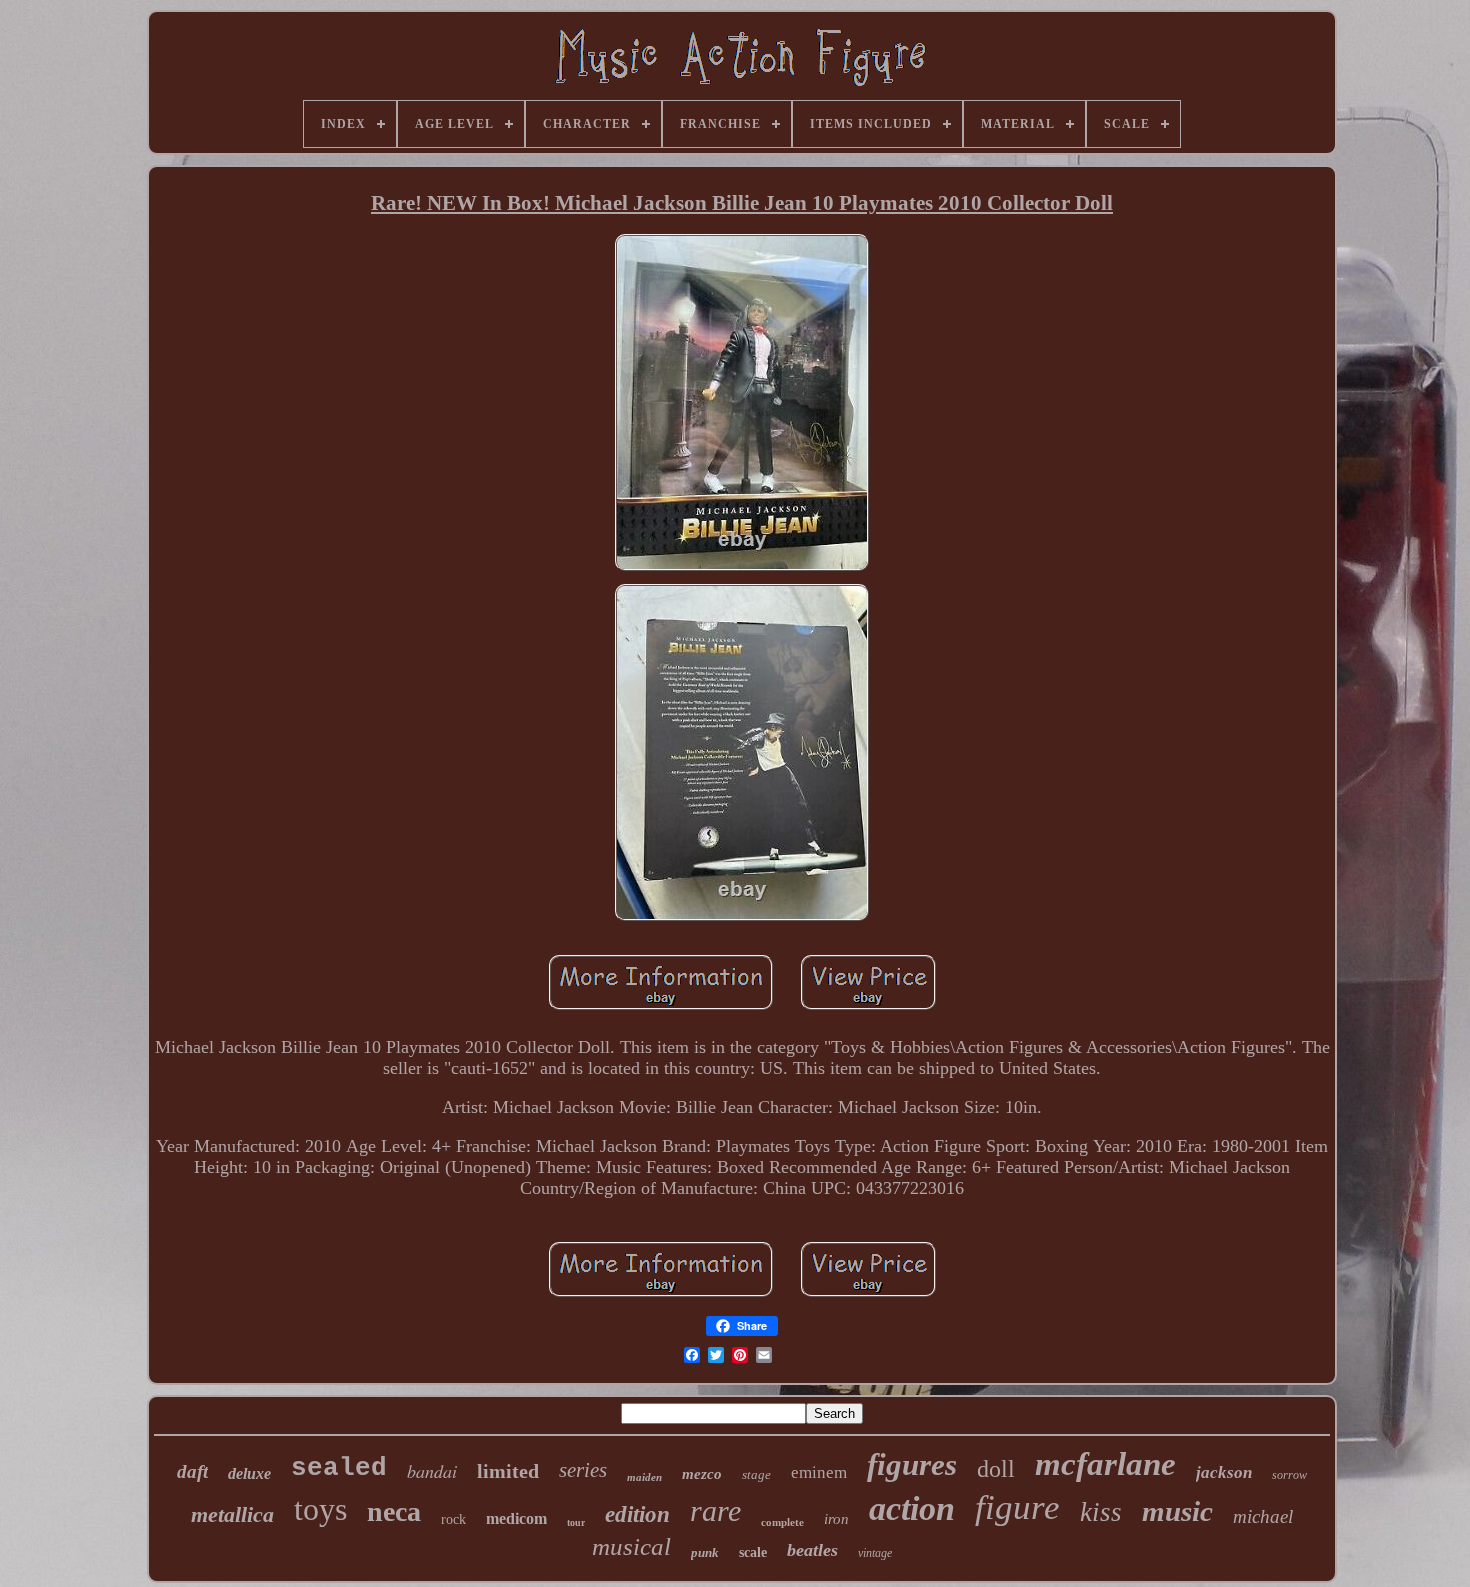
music (1177, 1511)
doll (996, 1469)
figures (912, 1464)
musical (631, 1546)
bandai (432, 1471)
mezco (702, 1474)
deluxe (249, 1473)
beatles (812, 1550)
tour (576, 1522)
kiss (1101, 1512)
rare (715, 1510)
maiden (644, 1477)
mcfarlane (1105, 1464)
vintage (875, 1553)
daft (192, 1471)
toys (320, 1509)
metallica (232, 1514)
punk (705, 1552)
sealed (339, 1468)
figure (1017, 1507)
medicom (516, 1518)
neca (394, 1511)
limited (508, 1471)
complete (782, 1522)
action (912, 1508)
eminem (819, 1472)
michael (1263, 1516)
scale (753, 1552)
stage (756, 1474)
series (583, 1470)
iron (836, 1519)
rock (453, 1519)
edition (637, 1514)
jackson (1224, 1472)
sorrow (1289, 1475)
